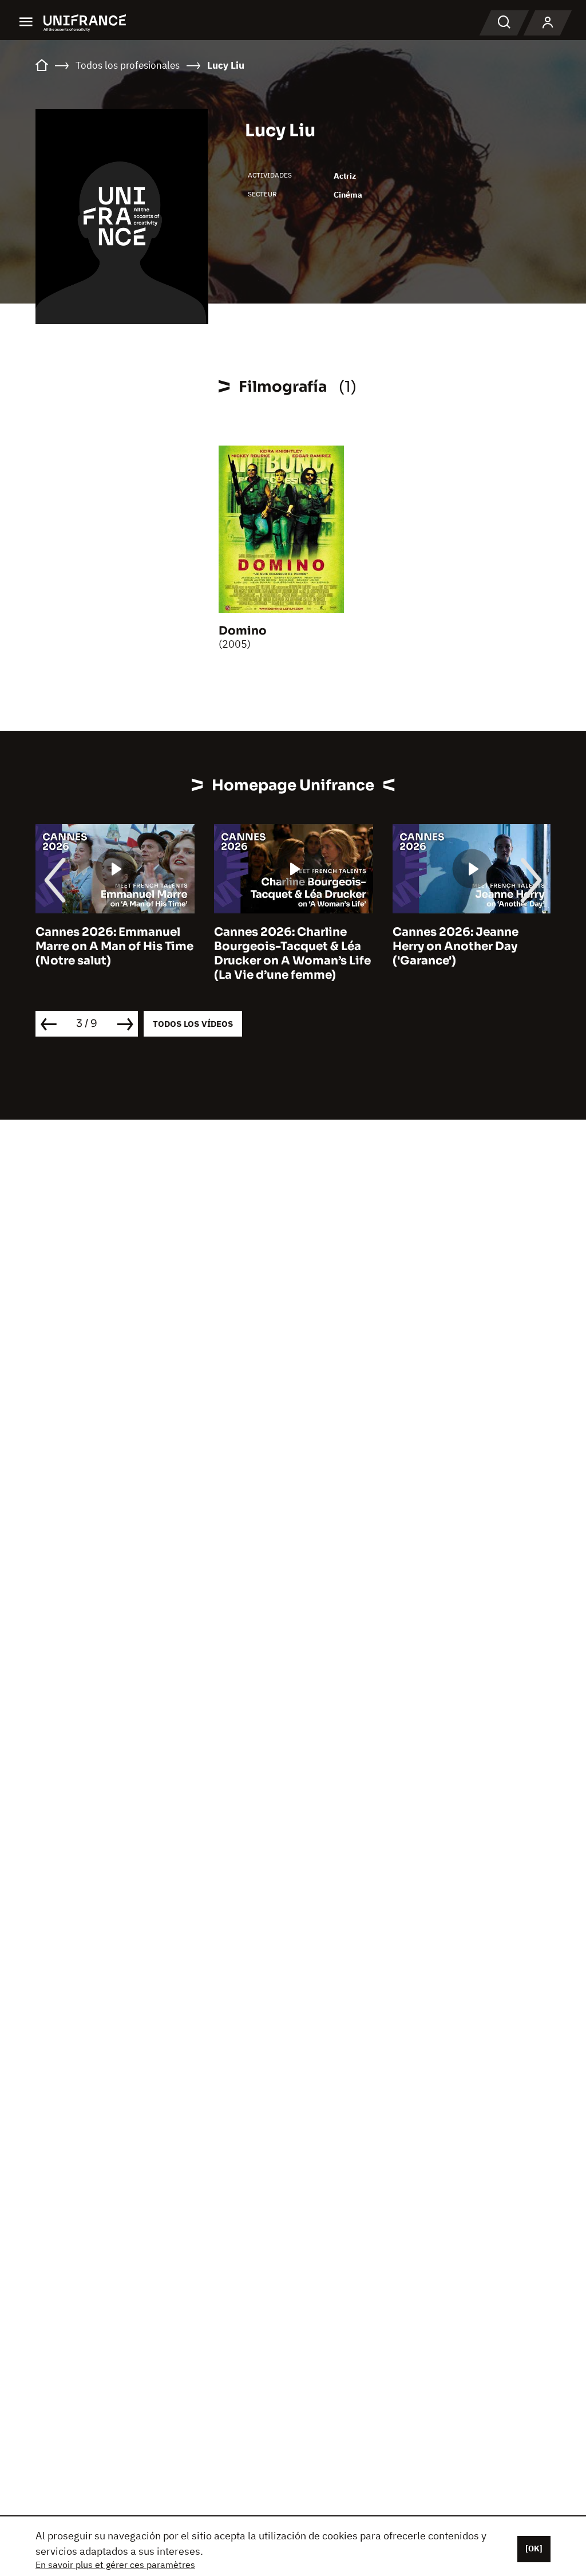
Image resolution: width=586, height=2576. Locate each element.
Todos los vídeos (193, 1024)
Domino (243, 631)
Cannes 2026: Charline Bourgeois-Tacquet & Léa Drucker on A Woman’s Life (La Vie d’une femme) (292, 954)
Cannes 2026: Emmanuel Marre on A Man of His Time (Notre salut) (114, 946)
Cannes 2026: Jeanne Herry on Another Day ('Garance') (456, 946)
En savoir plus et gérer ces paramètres (115, 2565)
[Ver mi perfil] (548, 23)
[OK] (534, 2549)
